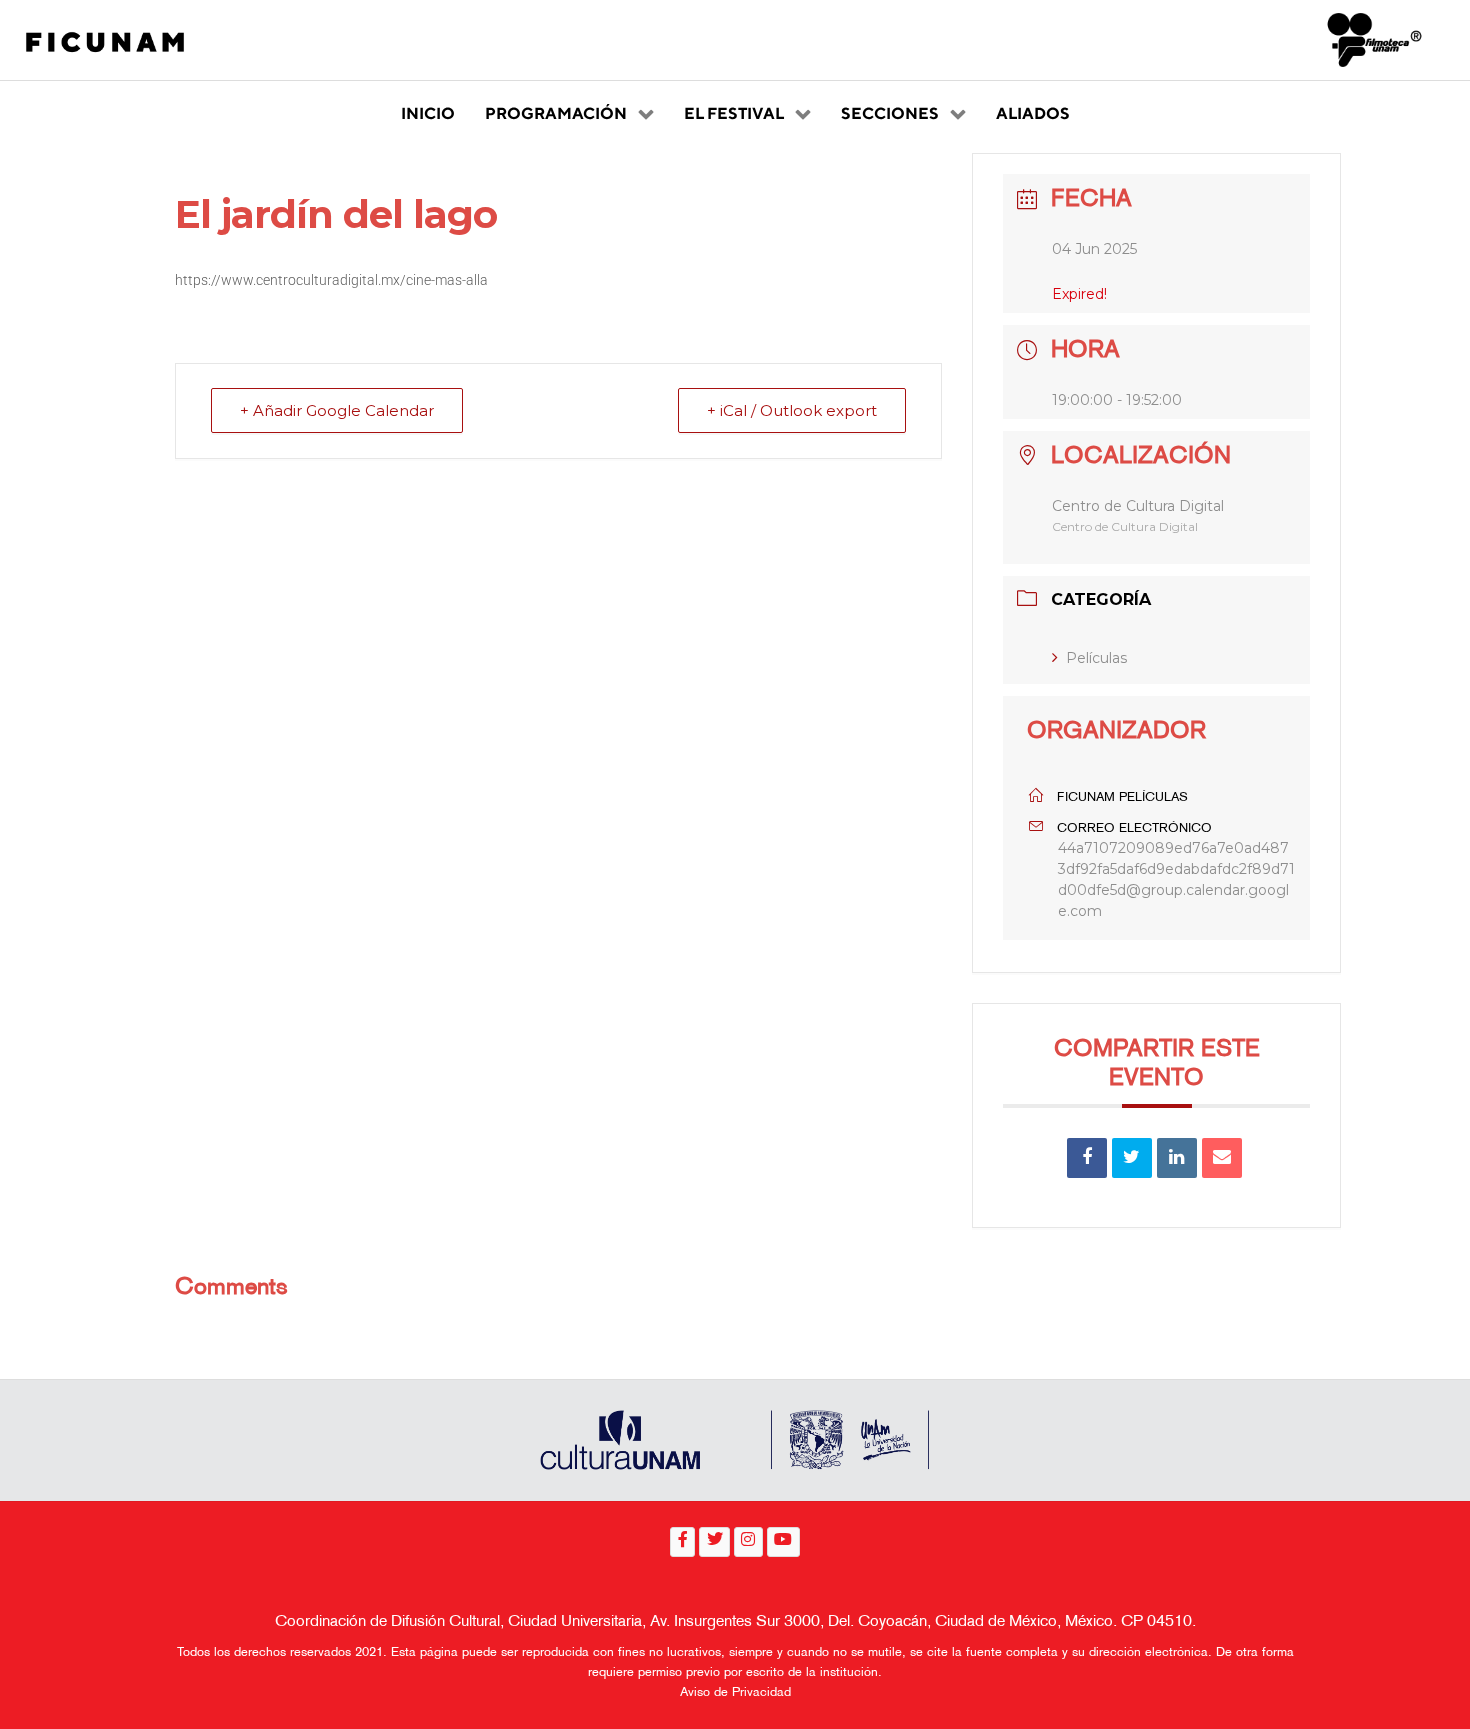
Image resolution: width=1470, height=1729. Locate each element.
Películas (1096, 658)
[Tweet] (1132, 1158)
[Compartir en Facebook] (1087, 1158)
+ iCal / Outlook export (792, 410)
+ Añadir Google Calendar (337, 410)
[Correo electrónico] (1222, 1158)
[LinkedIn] (1177, 1158)
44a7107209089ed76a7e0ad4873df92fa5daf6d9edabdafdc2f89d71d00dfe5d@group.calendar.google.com (1176, 879)
